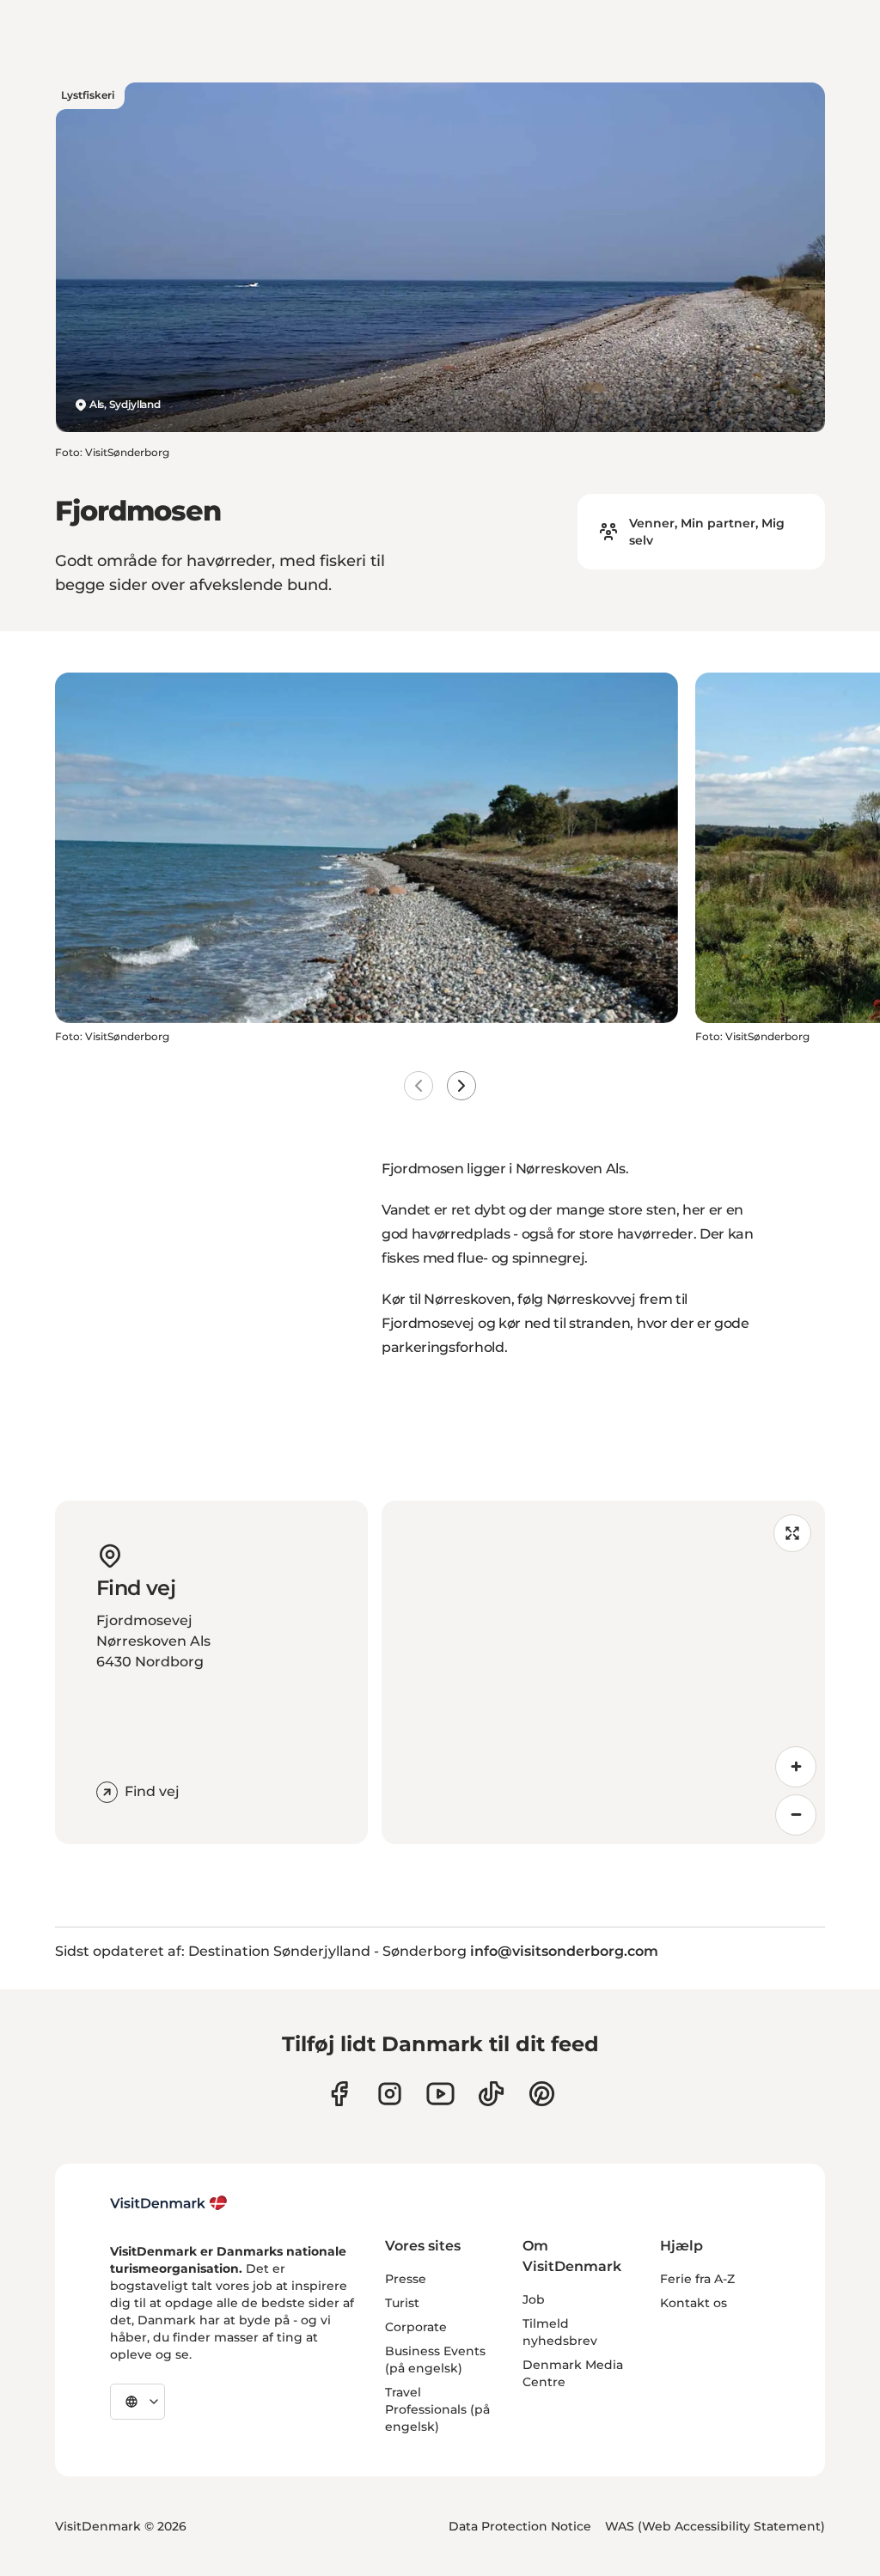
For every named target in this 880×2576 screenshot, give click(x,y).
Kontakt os (694, 2303)
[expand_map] (792, 1533)
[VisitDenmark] (169, 2203)
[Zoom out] (796, 1815)
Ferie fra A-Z (697, 2279)
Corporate (416, 2327)
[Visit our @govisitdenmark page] (491, 2094)
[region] (603, 1672)
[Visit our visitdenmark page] (440, 2094)
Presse (406, 2279)
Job (534, 2299)
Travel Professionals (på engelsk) (437, 2409)
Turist (402, 2303)
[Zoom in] (796, 1767)
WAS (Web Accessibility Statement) (715, 2526)
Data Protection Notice (520, 2526)
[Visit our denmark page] (339, 2094)
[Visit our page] (390, 2094)
